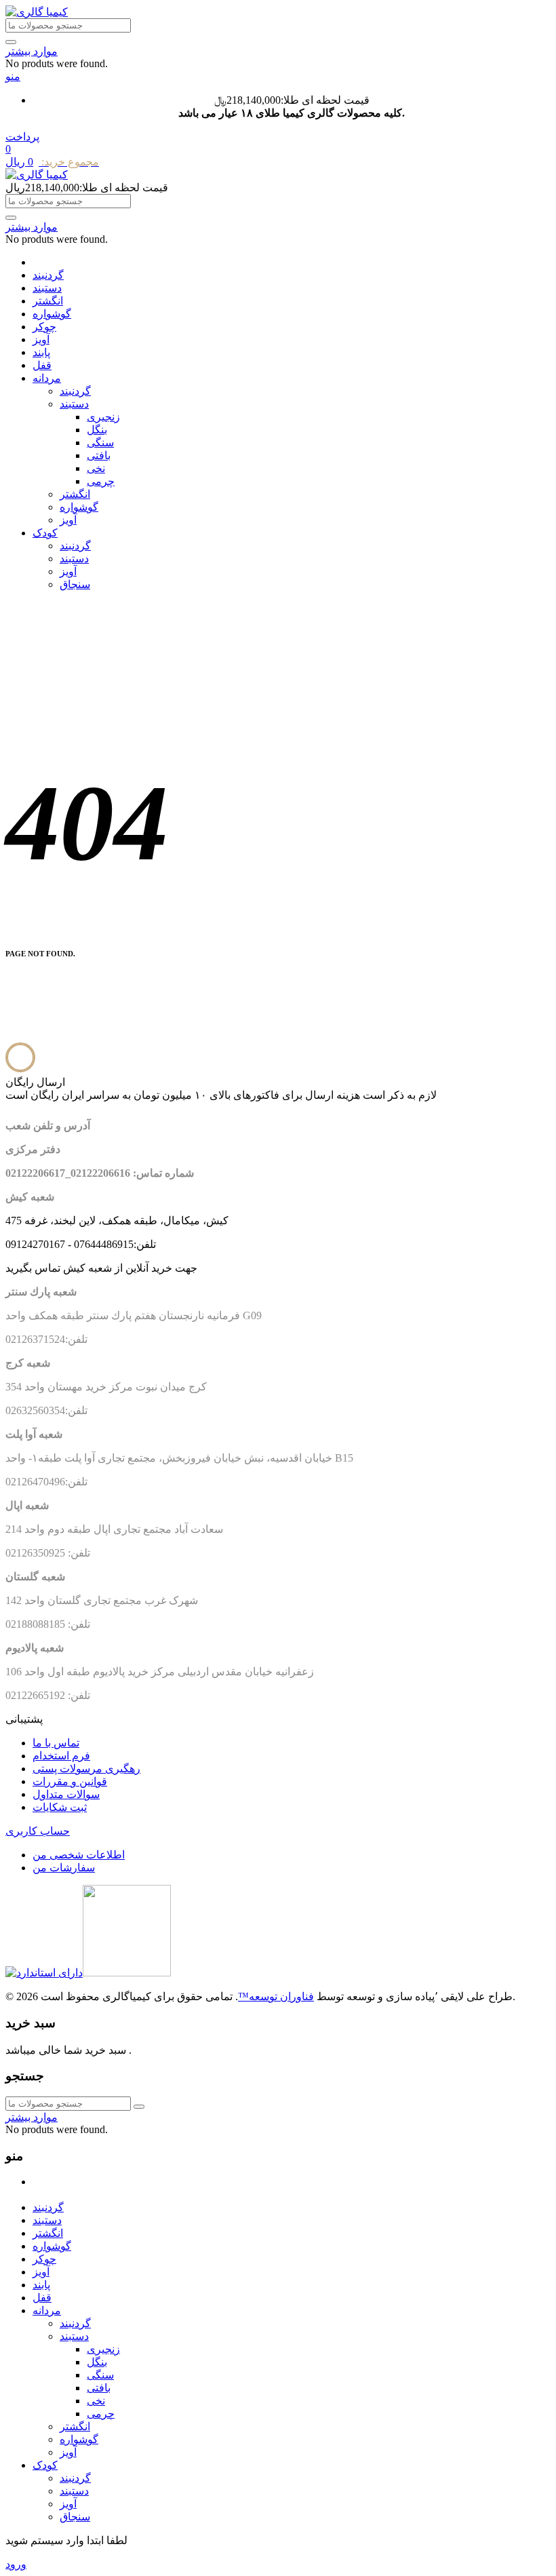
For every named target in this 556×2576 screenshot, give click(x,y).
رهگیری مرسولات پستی (86, 1769)
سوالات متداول (66, 1794)
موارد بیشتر (32, 51)
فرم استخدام (61, 1756)
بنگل (97, 430)
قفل (42, 365)
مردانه (47, 378)
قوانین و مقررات (70, 1781)
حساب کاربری (38, 1831)
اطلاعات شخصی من (79, 1855)
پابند (41, 352)
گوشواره (52, 314)
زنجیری (103, 417)
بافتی (99, 455)
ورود (16, 2564)
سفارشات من (64, 1868)
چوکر (44, 327)
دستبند (47, 288)
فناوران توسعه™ (276, 1996)
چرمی (101, 481)
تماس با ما (56, 1743)
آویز (41, 339)
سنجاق (75, 584)
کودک (45, 533)
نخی (96, 468)
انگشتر (48, 301)
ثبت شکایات (60, 1807)
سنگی (100, 443)
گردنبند (48, 275)
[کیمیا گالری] (37, 12)
